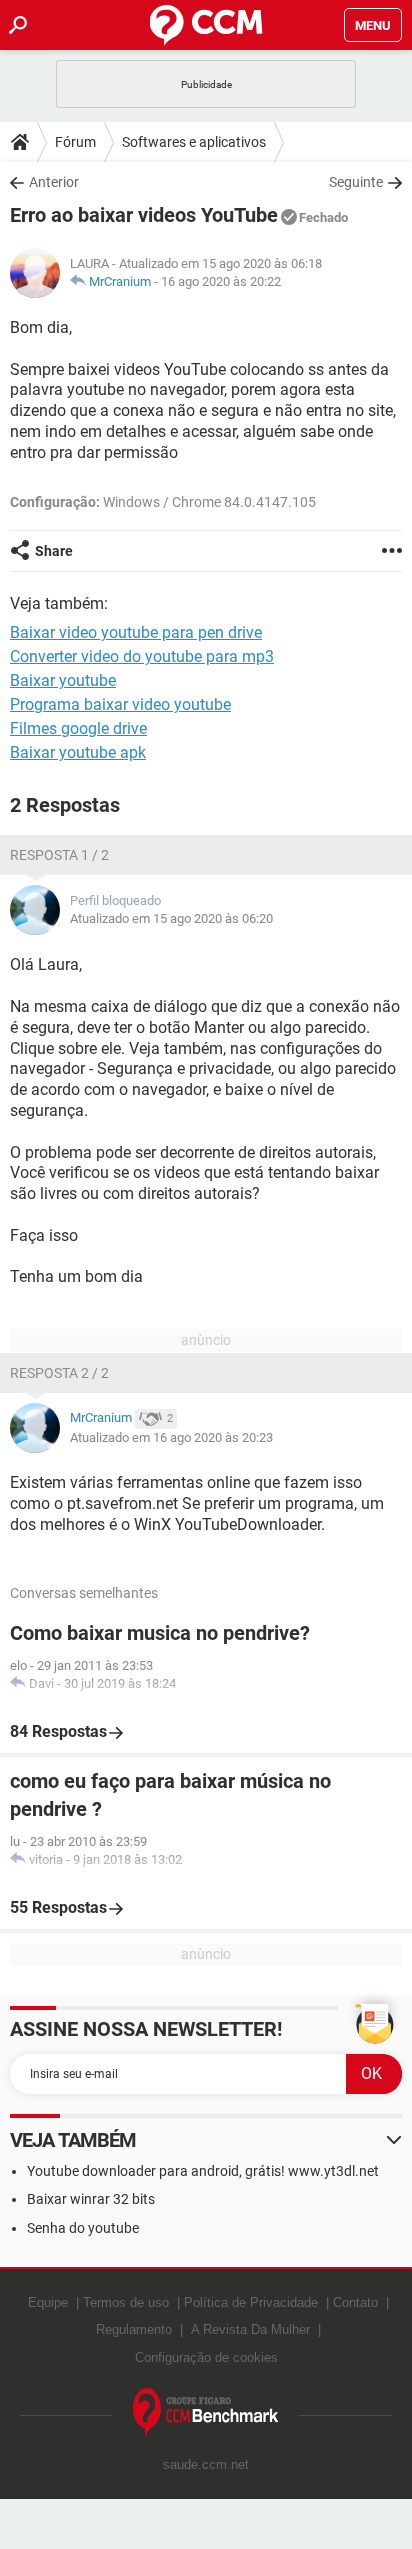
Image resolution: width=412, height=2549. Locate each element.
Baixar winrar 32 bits (91, 2199)
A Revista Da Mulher (250, 2329)
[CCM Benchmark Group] (206, 2412)
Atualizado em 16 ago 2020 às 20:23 (171, 1437)
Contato (355, 2302)
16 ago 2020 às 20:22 (221, 281)
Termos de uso (126, 2302)
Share (54, 551)
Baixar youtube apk (78, 752)
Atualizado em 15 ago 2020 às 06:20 (171, 918)
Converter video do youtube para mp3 (142, 656)
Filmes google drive (78, 728)
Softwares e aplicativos (194, 142)
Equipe (48, 2302)
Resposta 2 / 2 (59, 1373)
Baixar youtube (63, 680)
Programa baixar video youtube (120, 704)
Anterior (54, 182)
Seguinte (356, 182)
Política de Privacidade (251, 2302)
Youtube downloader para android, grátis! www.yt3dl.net (203, 2171)
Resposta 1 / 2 (59, 855)
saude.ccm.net (206, 2464)
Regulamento (134, 2329)
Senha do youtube (83, 2228)
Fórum (75, 142)
